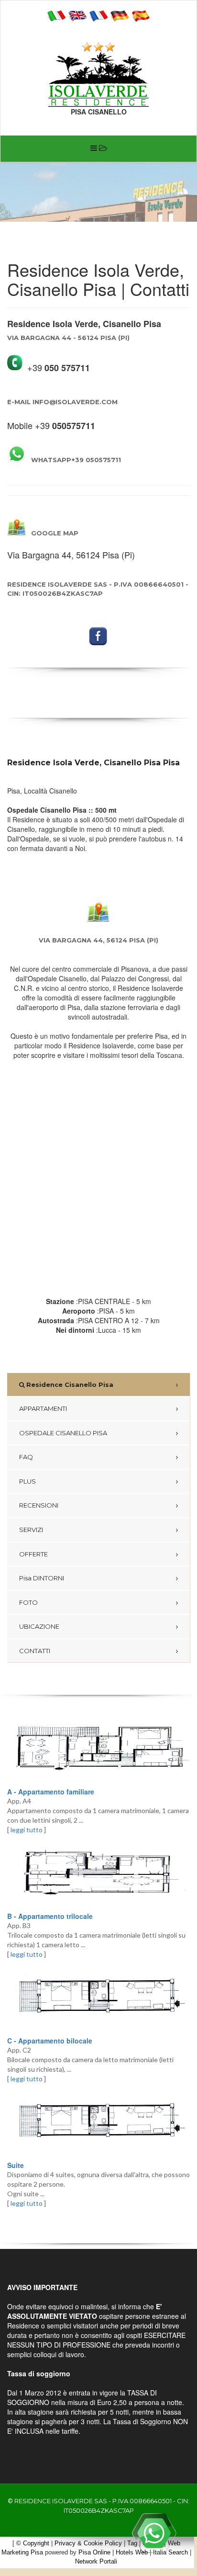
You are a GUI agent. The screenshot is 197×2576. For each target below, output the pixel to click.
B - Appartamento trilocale (50, 1916)
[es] (141, 15)
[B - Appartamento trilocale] (98, 1873)
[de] (120, 15)
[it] (56, 15)
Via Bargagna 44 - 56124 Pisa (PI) (68, 338)
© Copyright (33, 2543)
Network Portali (96, 2561)
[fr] (98, 15)
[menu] (98, 149)
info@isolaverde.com (62, 402)
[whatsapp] (154, 2533)
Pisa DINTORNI (42, 1578)
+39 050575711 (76, 460)
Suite (16, 2165)
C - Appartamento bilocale (50, 2041)
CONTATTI (35, 1651)
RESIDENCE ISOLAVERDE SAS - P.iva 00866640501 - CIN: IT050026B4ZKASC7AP (98, 589)
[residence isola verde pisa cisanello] (98, 79)
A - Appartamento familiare (51, 1792)
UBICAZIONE (39, 1626)
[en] (77, 15)
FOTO (28, 1602)
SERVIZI (31, 1530)
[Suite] (98, 2122)
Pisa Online (94, 2552)
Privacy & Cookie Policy (88, 2543)
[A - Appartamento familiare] (98, 1748)
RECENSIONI (39, 1505)
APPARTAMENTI (43, 1408)
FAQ (26, 1457)
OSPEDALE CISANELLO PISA (63, 1433)
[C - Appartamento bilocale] (98, 1997)
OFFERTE (33, 1554)
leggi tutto (27, 1830)
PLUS (27, 1481)
